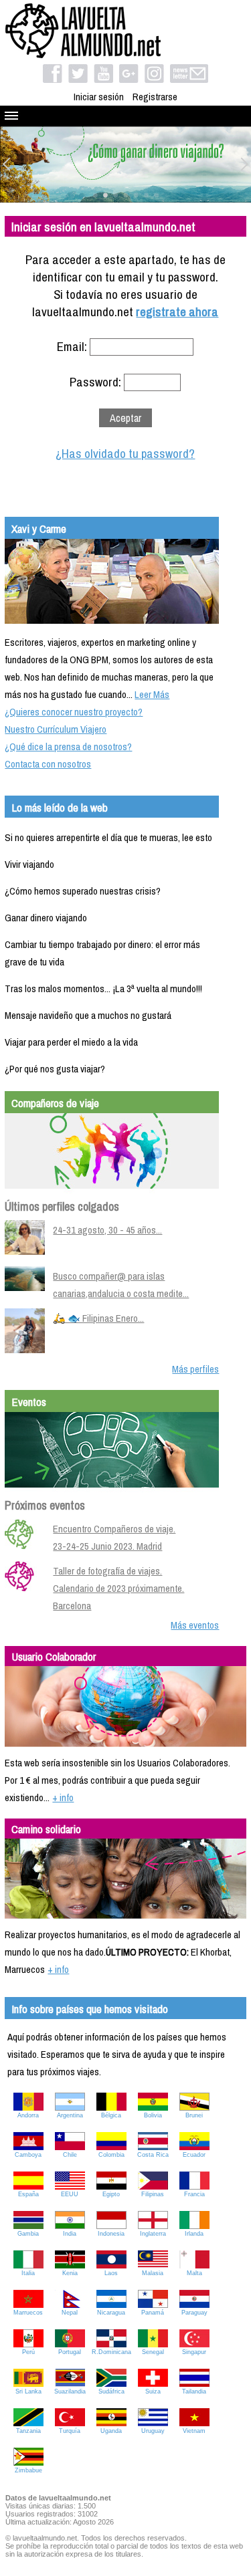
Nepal (70, 2313)
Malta (194, 2273)
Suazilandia (70, 2391)
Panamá (153, 2313)
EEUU (70, 2194)
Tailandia (194, 2391)
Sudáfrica (111, 2391)
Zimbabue (28, 2470)
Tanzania (28, 2431)
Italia (28, 2273)
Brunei (194, 2115)
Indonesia (111, 2234)
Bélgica (111, 2115)
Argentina (70, 2115)
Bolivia (153, 2115)
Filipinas (153, 2194)
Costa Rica (153, 2155)
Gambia (28, 2234)
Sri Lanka (28, 2391)
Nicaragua (111, 2313)
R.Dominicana (111, 2352)
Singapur (194, 2352)
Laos (111, 2273)
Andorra (28, 2115)
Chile (70, 2155)
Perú (28, 2352)
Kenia (70, 2273)
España (28, 2194)
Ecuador (194, 2155)
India (70, 2234)
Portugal (70, 2352)
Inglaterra (153, 2234)
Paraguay (194, 2313)
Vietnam (194, 2431)
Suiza (153, 2391)
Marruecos (28, 2313)
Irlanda (194, 2234)
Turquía (70, 2431)
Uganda (111, 2431)
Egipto (111, 2194)
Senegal (153, 2352)
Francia (194, 2194)
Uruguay (153, 2431)
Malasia (153, 2273)
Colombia (111, 2155)
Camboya (28, 2155)
